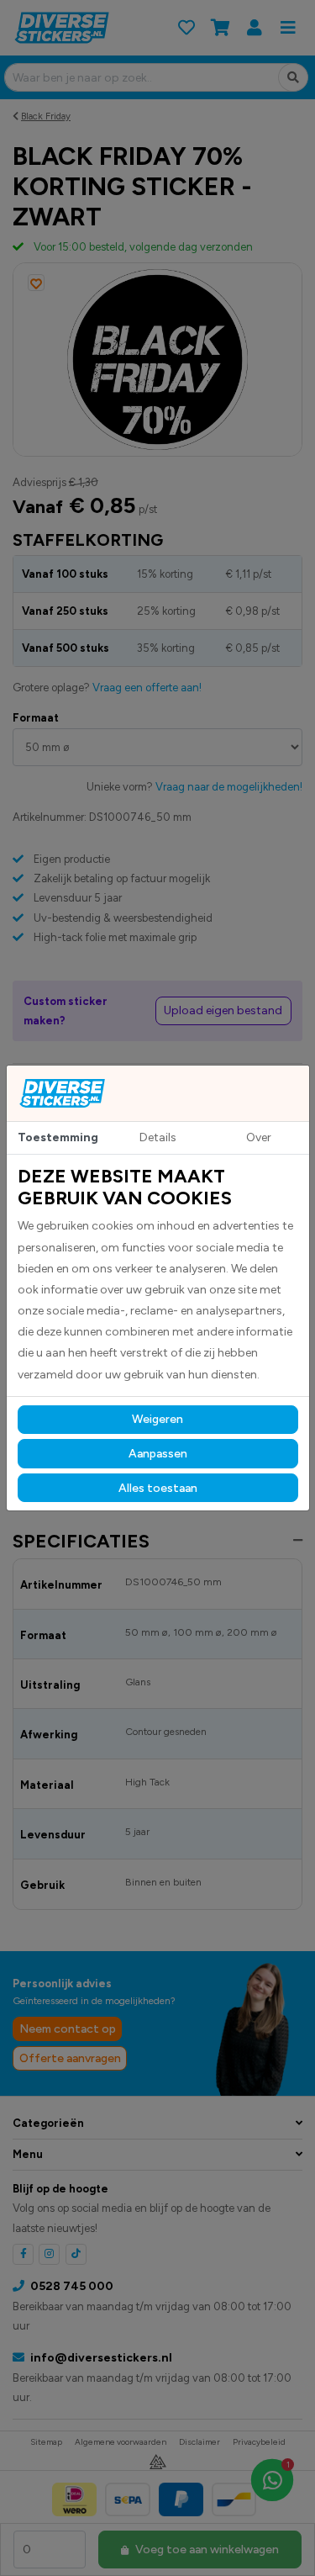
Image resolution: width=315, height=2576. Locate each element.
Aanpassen (158, 1454)
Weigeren (157, 1419)
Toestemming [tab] (58, 1137)
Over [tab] (259, 1137)
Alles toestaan (158, 1488)
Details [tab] (158, 1137)
